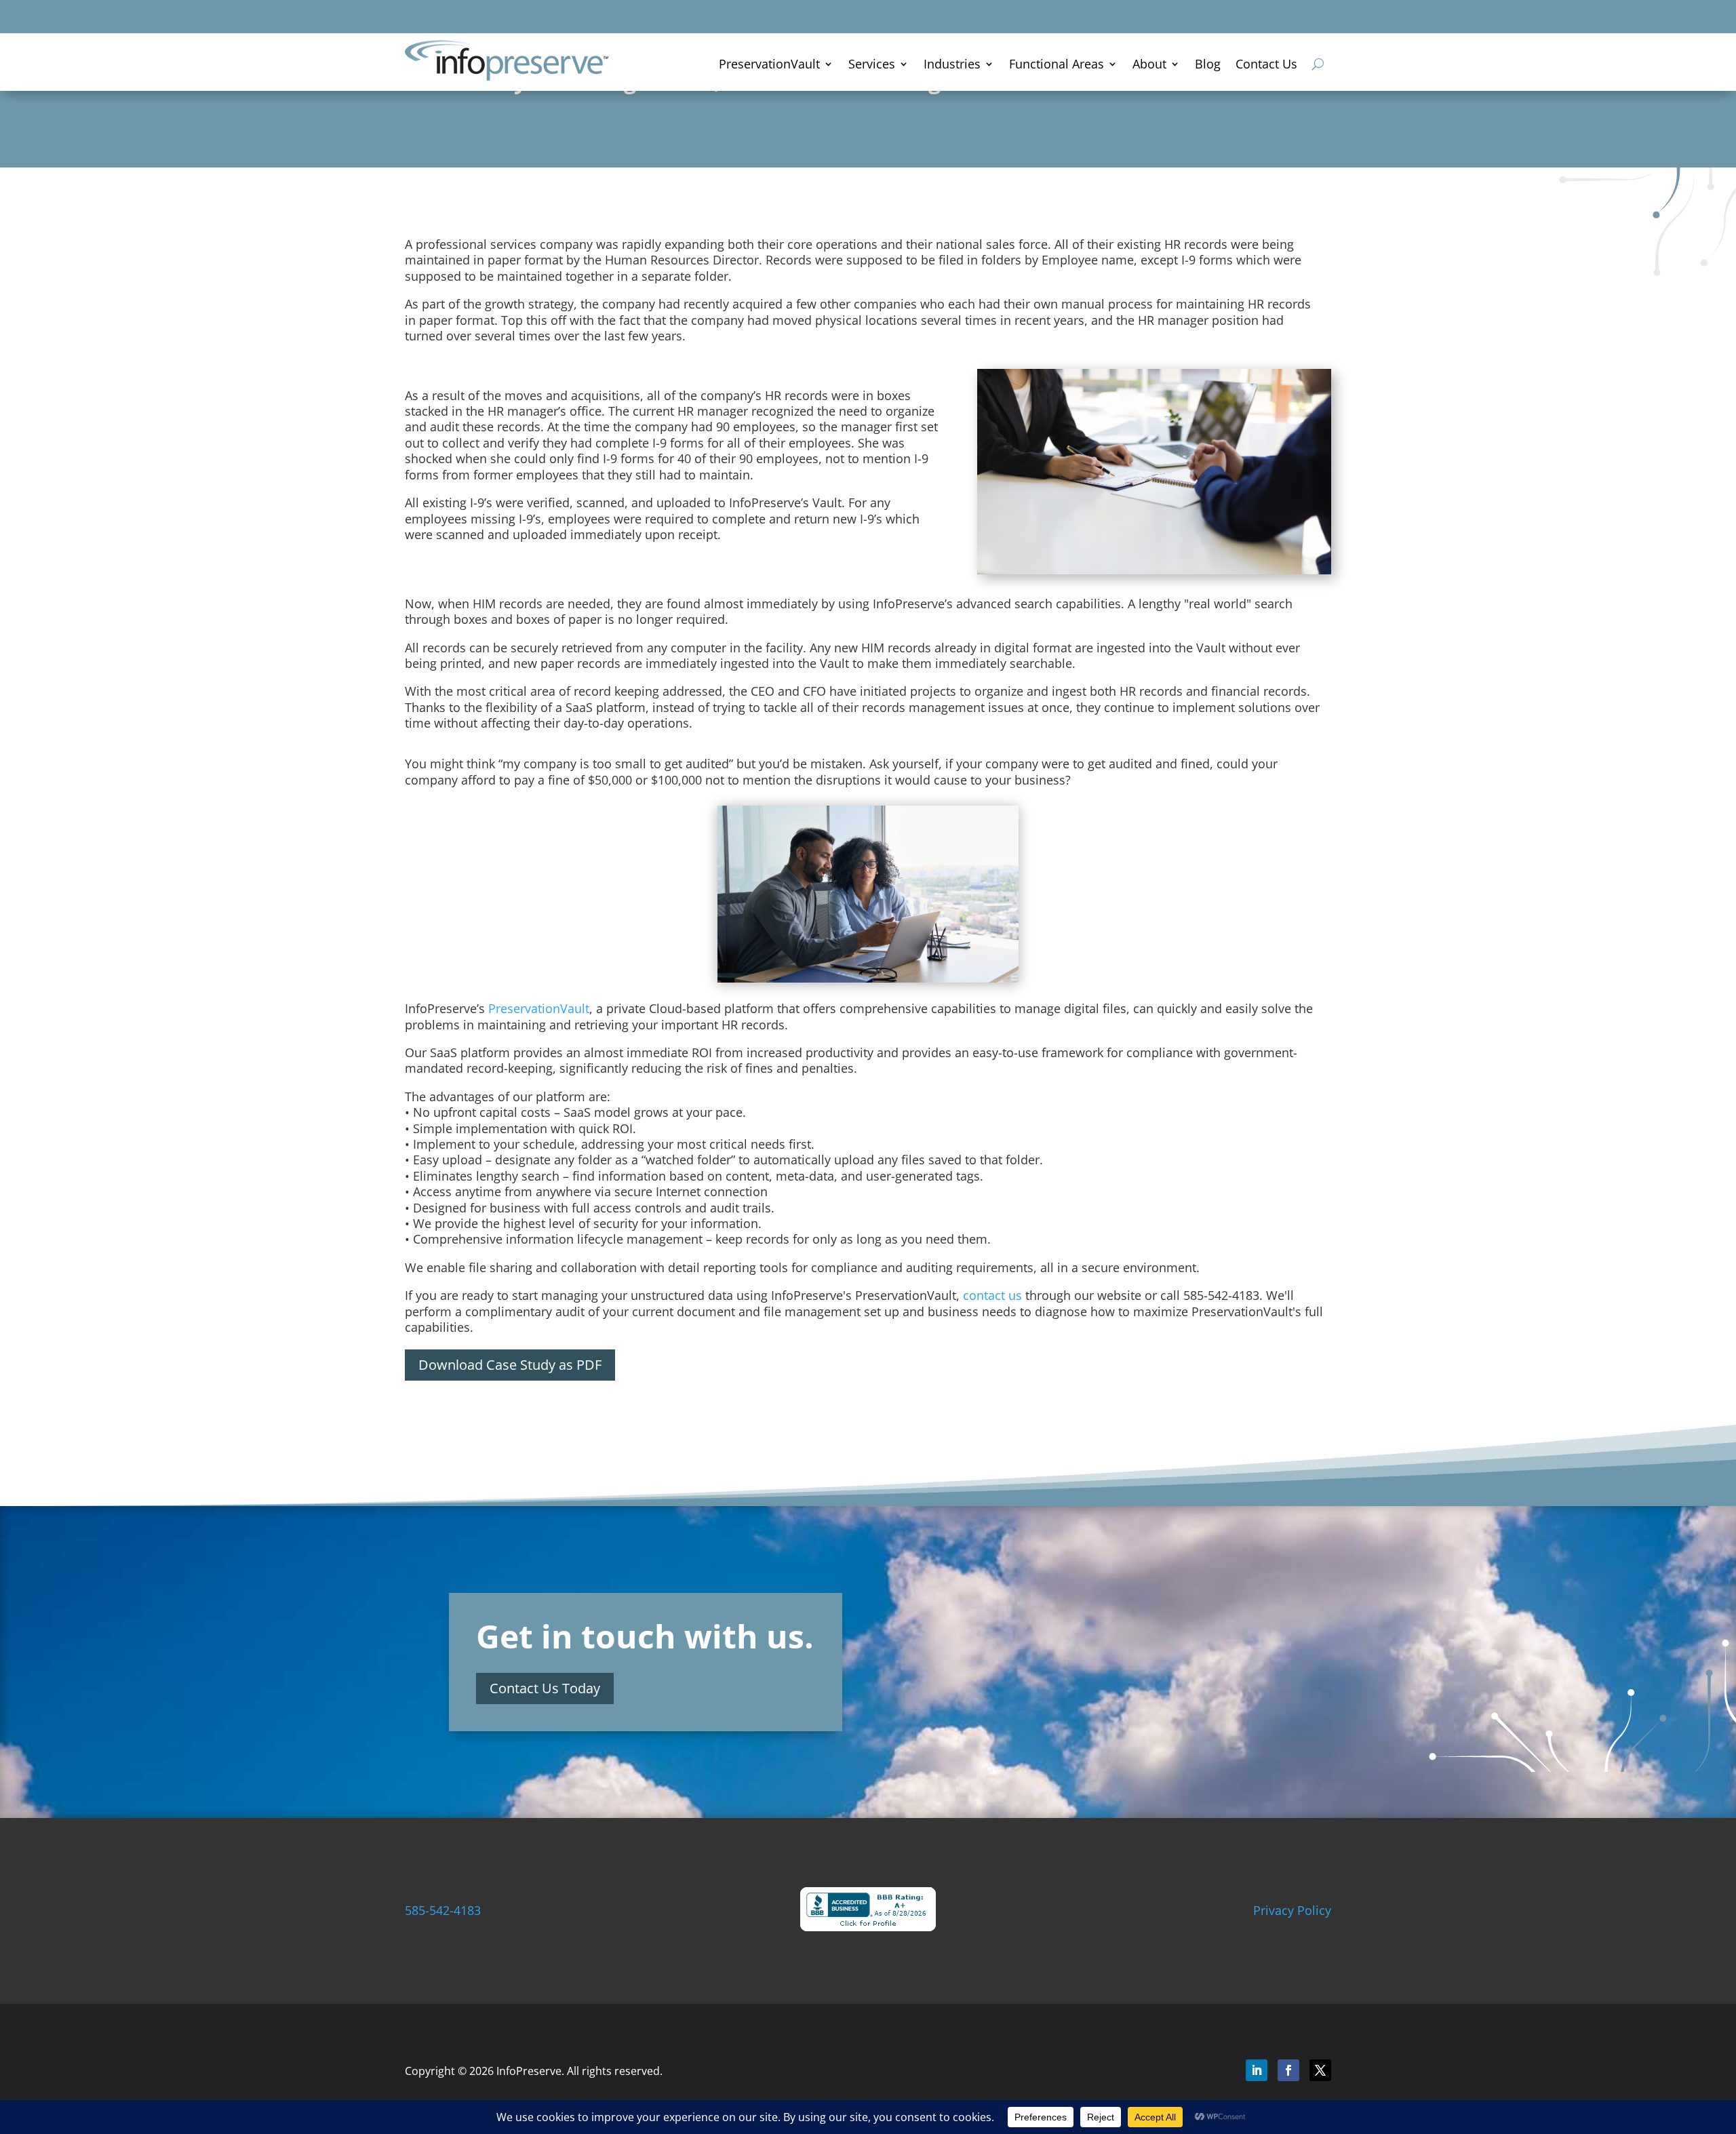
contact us (992, 1295)
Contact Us (1266, 65)
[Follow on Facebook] (1288, 2070)
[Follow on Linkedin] (1257, 2070)
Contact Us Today (545, 1688)
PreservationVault (769, 65)
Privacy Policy (1292, 1910)
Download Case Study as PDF (510, 1365)
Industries (952, 65)
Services (872, 65)
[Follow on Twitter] (1320, 2070)
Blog (1208, 65)
